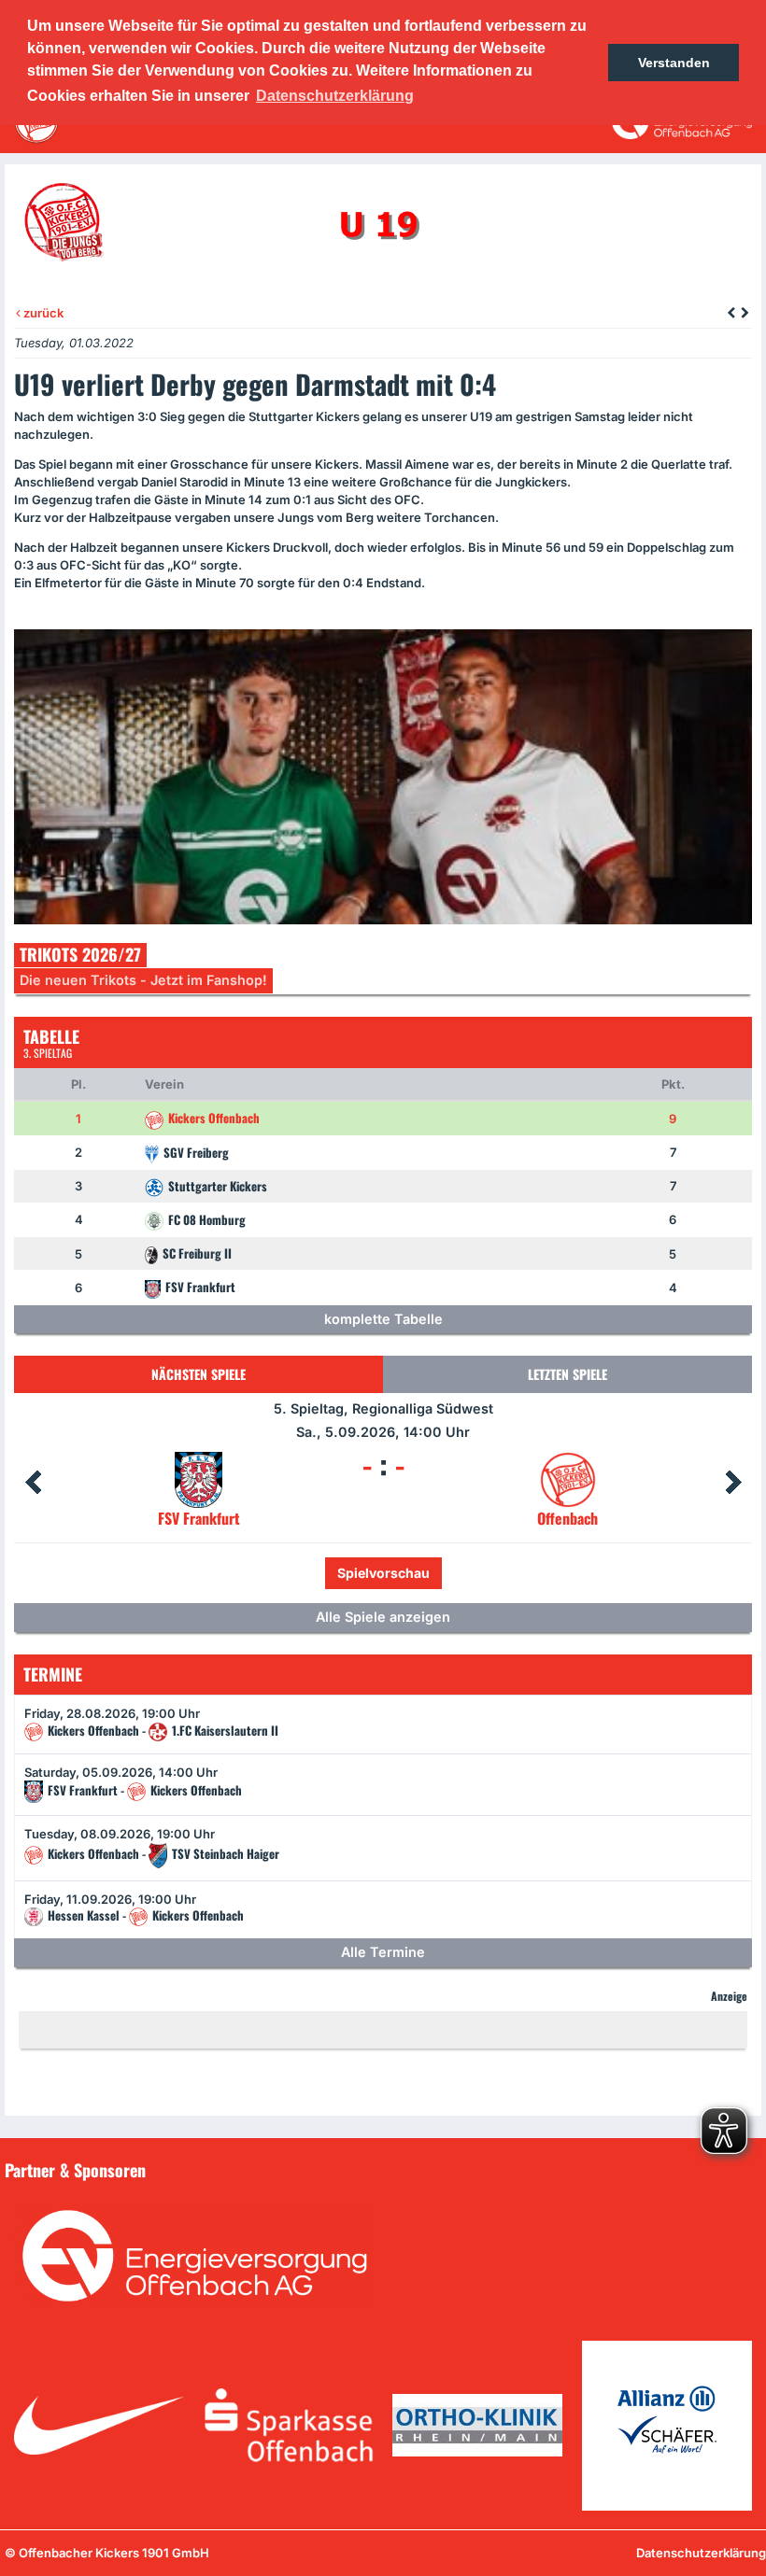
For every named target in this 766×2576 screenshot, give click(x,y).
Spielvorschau (424, 1573)
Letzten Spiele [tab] (567, 1374)
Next (733, 1483)
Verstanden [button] (674, 63)
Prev (33, 1483)
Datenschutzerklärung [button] (335, 96)
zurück (42, 313)
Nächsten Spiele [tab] (199, 1374)
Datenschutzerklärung (701, 2553)
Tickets (320, 1573)
